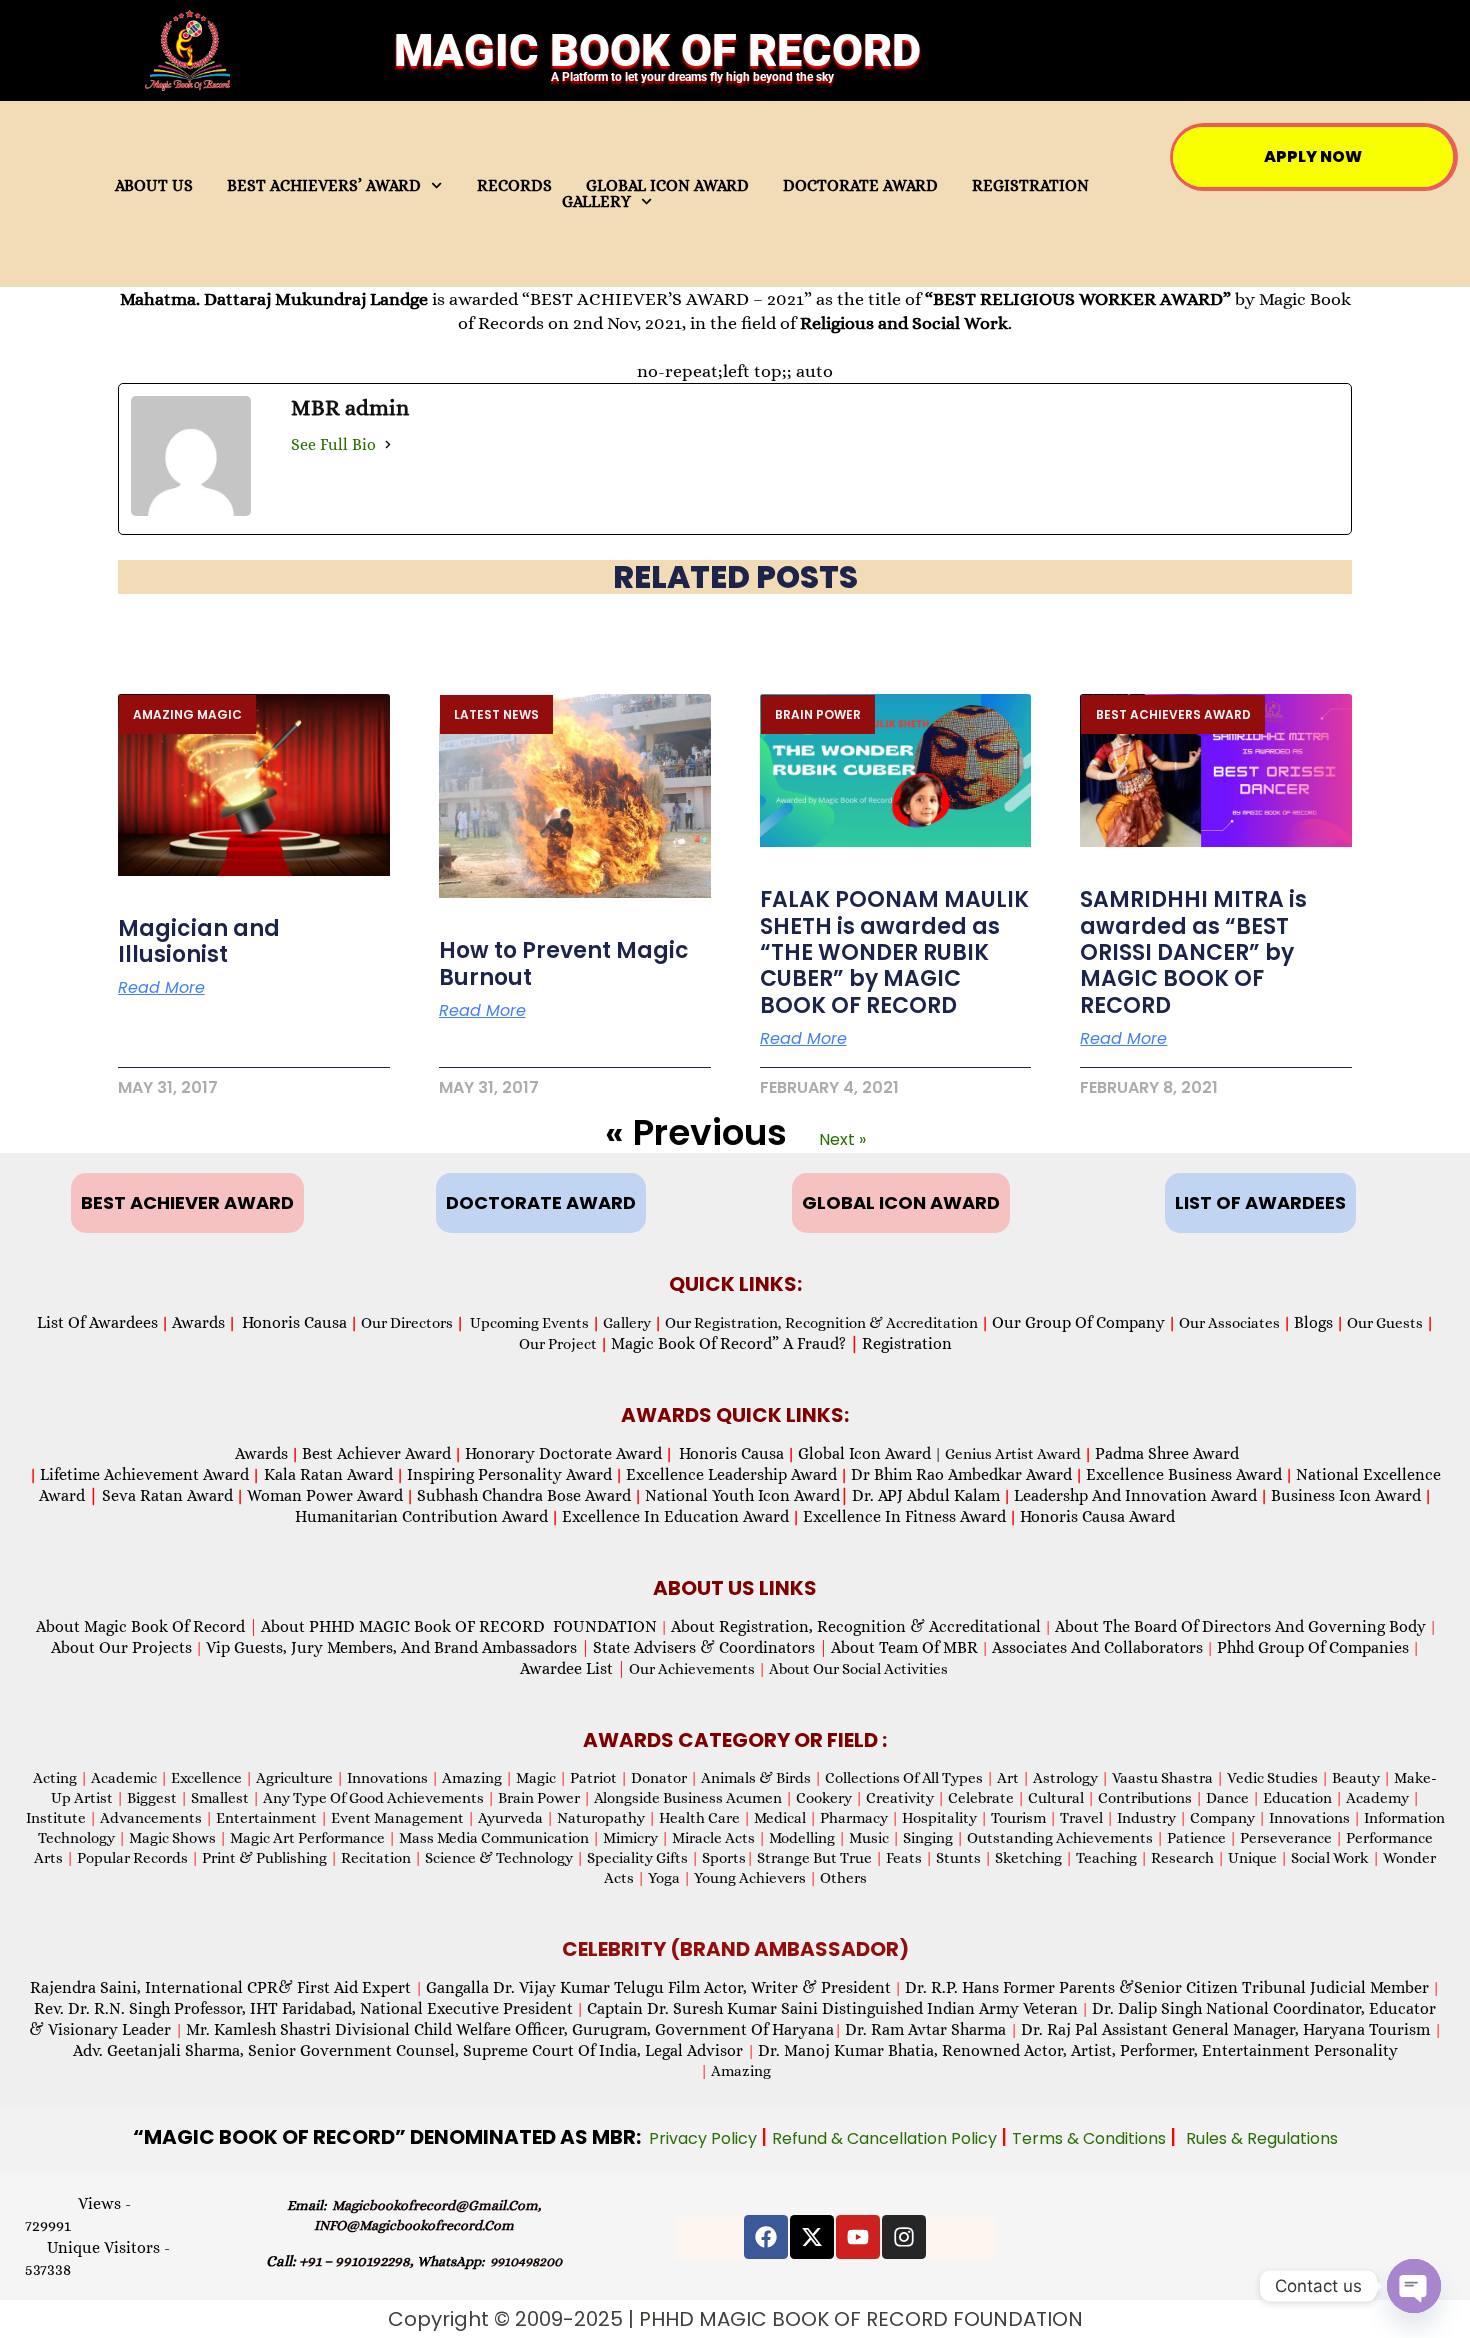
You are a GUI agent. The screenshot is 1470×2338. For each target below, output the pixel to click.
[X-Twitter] (812, 2237)
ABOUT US (154, 186)
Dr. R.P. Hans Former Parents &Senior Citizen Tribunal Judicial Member (1167, 1987)
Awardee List (573, 1668)
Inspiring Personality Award (509, 1474)
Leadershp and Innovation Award (1135, 1495)
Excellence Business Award (1184, 1474)
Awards (198, 1322)
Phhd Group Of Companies (1313, 1647)
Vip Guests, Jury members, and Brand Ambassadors (398, 1647)
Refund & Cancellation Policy (886, 2138)
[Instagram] (904, 2237)
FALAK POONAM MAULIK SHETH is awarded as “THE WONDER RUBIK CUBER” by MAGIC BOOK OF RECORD (894, 952)
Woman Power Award (325, 1495)
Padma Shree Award (1167, 1453)
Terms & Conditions (1091, 2138)
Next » (842, 1139)
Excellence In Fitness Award (904, 1516)
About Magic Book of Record (147, 1626)
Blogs (1313, 1322)
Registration (907, 1343)
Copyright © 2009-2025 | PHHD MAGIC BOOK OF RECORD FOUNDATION (735, 2319)
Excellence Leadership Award (731, 1474)
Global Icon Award (864, 1453)
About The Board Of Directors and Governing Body (1240, 1626)
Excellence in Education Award (675, 1516)
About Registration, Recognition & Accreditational (856, 1626)
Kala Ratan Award (326, 1474)
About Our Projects (121, 1647)
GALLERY (596, 202)
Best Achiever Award (376, 1453)
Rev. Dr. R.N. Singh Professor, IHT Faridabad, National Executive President (303, 2008)
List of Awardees (97, 1322)
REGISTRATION (1030, 186)
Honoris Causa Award (1097, 1516)
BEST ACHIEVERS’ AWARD (324, 186)
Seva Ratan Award (165, 1495)
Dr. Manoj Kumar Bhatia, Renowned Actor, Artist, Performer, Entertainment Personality (1078, 2050)
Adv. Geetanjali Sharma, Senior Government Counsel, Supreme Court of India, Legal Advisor (410, 2050)
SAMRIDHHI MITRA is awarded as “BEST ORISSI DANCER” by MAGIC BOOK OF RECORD (1193, 952)
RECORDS (514, 186)
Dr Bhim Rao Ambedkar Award (961, 1474)
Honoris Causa (294, 1322)
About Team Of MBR (904, 1647)
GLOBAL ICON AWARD (667, 186)
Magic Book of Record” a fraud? (735, 1343)
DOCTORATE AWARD (860, 186)
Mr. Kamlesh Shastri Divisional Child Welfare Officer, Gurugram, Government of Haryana (510, 2029)
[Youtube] (858, 2237)
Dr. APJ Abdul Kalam (926, 1495)
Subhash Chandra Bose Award (524, 1495)
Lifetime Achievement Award (144, 1474)
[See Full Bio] (388, 445)
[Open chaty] (1414, 2286)
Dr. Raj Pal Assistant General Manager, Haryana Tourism (1227, 2029)
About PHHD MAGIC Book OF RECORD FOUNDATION (459, 1626)
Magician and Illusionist (199, 941)
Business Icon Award (1346, 1495)
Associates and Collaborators (1097, 1647)
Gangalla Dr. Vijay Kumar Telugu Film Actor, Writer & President (658, 1987)
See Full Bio (333, 444)
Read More (161, 988)
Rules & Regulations (1262, 2138)
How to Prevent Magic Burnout (564, 963)
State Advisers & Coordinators (710, 1647)
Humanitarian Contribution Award (421, 1516)
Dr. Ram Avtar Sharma (925, 2029)
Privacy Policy (705, 2138)
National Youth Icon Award (747, 1495)
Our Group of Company (1078, 1322)
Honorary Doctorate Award (563, 1453)
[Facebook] (766, 2237)
